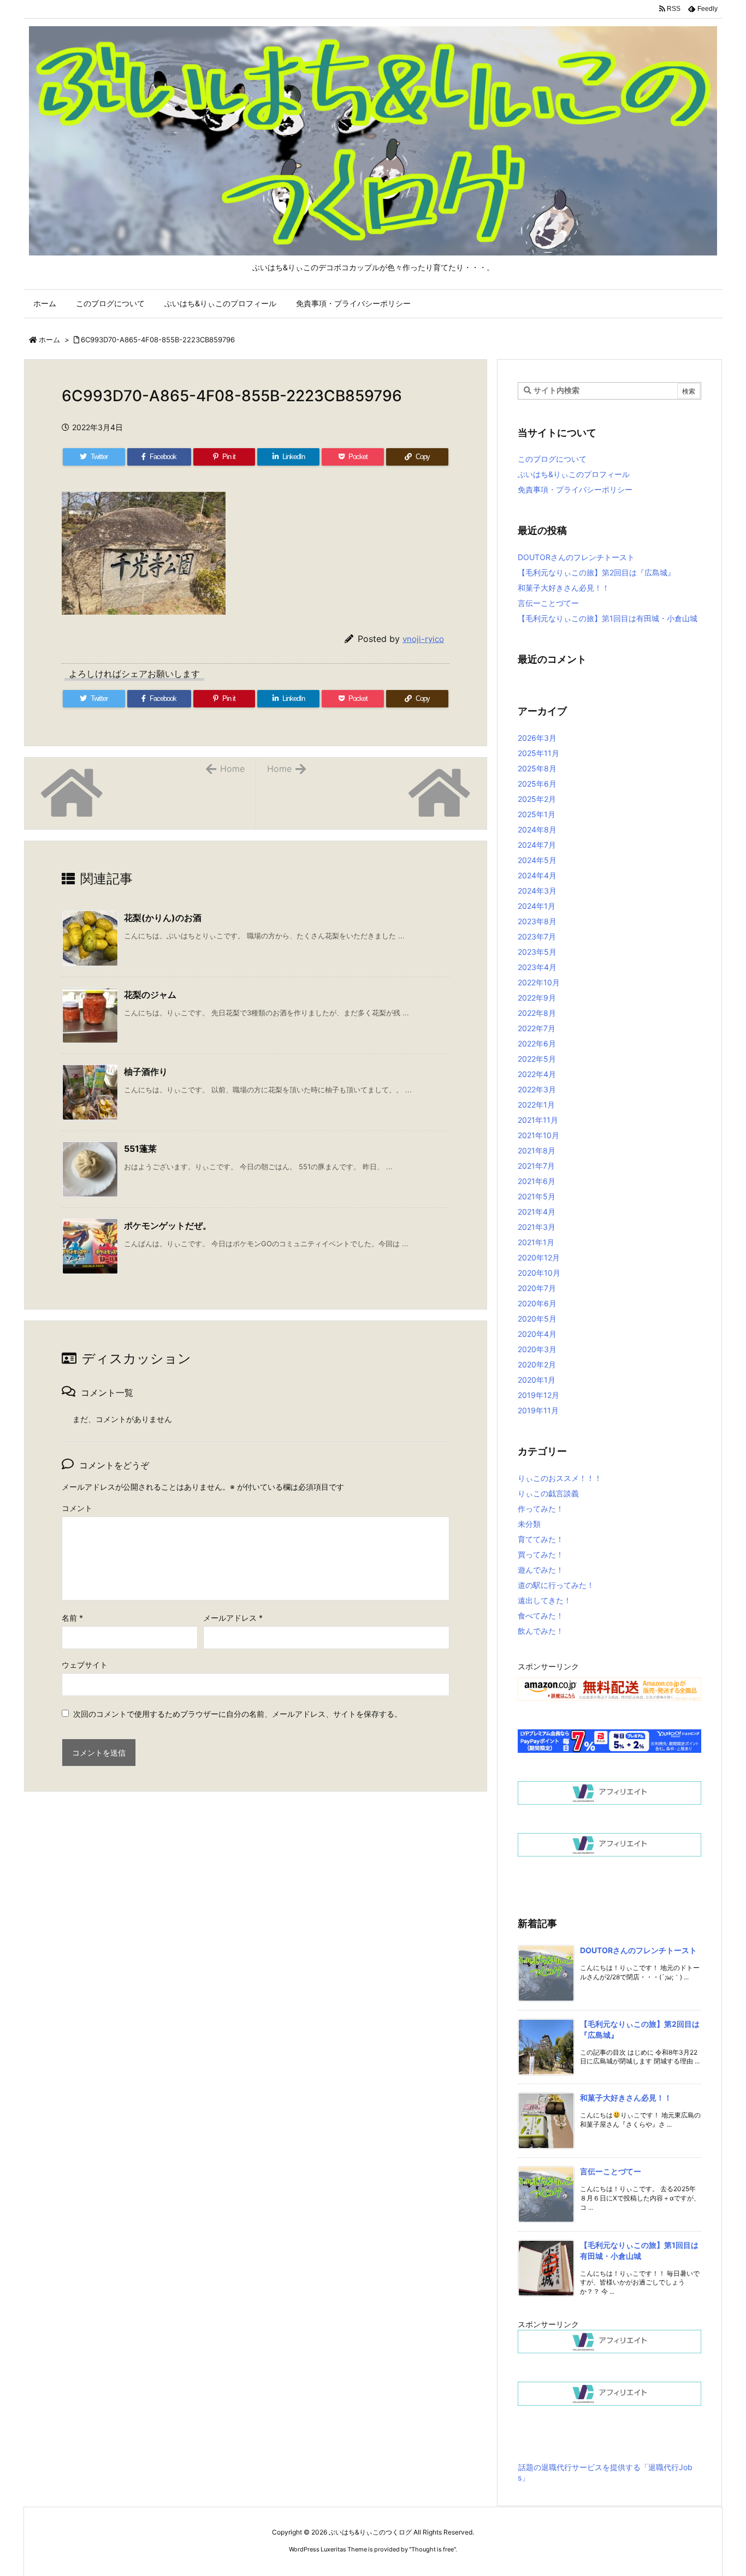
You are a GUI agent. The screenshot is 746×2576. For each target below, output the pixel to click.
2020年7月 (537, 1288)
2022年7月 (537, 1028)
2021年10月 (538, 1135)
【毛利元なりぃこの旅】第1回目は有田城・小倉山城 (608, 618)
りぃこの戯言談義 (548, 1493)
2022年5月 (537, 1059)
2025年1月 (537, 814)
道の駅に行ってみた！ (556, 1585)
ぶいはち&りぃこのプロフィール (574, 474)
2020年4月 (537, 1334)
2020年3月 (537, 1349)
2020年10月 (539, 1273)
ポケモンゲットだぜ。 (168, 1225)
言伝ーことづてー (548, 603)
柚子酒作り (146, 1072)
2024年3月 (537, 891)
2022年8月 (537, 1013)
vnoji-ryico (423, 639)
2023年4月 (537, 967)
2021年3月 (537, 1227)
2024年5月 (537, 860)
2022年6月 (537, 1043)
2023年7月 (537, 936)
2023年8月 (537, 921)
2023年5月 (537, 952)
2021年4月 (537, 1212)
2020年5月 (537, 1319)
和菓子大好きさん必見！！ (564, 588)
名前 (72, 1618)
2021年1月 (536, 1242)
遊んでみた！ (541, 1570)
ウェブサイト (85, 1665)
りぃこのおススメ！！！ (560, 1478)
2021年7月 (536, 1166)
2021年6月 (537, 1181)
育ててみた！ (541, 1539)
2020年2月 (537, 1364)
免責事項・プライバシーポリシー (575, 489)
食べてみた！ (541, 1616)
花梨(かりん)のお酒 (163, 918)
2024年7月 (537, 845)
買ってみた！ (541, 1554)
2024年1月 (537, 906)
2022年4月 (537, 1074)
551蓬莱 (140, 1149)
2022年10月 (539, 982)
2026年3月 (537, 738)
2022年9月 (537, 998)
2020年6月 (537, 1303)
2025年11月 (538, 753)
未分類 (529, 1524)
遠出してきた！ (544, 1600)
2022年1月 (536, 1105)
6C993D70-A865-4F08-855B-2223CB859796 (158, 340)
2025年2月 (537, 799)
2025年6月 (537, 784)
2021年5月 (537, 1196)
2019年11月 (538, 1410)
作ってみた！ (541, 1509)
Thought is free (433, 2549)
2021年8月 (537, 1150)
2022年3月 (537, 1089)
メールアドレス (233, 1618)
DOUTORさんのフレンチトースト (576, 557)
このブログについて (552, 459)
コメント (77, 1508)
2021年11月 (538, 1120)
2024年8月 (537, 829)
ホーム (49, 340)
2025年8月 (537, 768)
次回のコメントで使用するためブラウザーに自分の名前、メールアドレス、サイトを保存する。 (238, 1714)
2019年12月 (538, 1395)
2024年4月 (537, 875)
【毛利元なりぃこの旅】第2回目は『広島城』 (596, 572)
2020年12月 (539, 1257)
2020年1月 (537, 1380)
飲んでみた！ (541, 1631)
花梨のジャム (150, 995)
